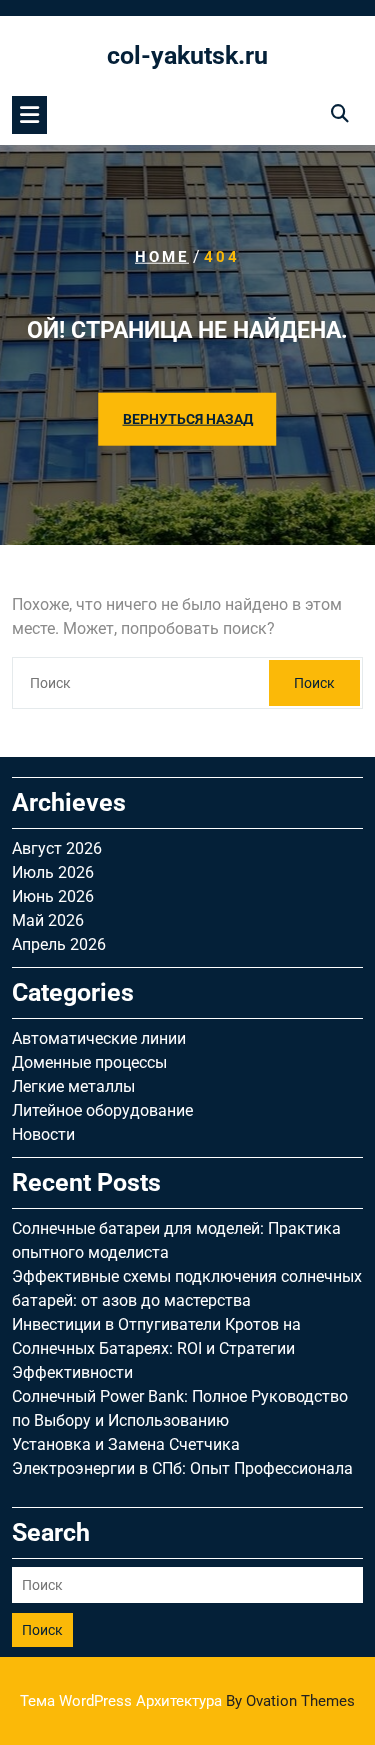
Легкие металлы (73, 1086)
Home (162, 257)
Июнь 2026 (53, 896)
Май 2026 (48, 920)
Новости (43, 1134)
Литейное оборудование (102, 1110)
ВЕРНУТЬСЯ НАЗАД (188, 419)
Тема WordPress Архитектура (187, 1701)
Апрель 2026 (59, 944)
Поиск (314, 683)
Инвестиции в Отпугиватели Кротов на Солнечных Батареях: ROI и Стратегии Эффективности (156, 1348)
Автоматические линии (99, 1038)
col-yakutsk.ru (187, 55)
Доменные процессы (89, 1062)
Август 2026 (57, 848)
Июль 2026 (53, 872)
